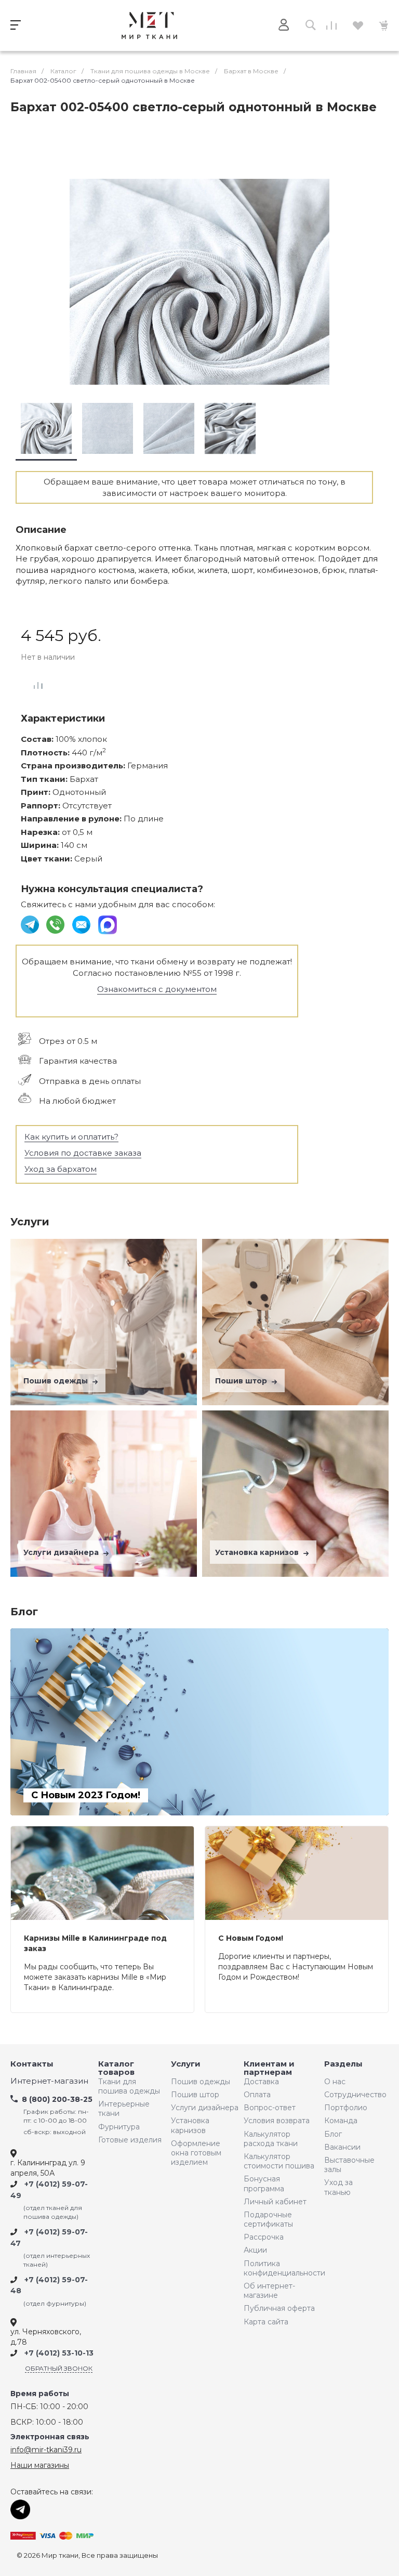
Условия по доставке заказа (83, 1153)
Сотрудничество (353, 2095)
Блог (333, 2134)
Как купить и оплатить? (71, 1137)
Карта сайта (266, 2322)
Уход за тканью (338, 2187)
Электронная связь (50, 2437)
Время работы (40, 2394)
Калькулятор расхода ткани (271, 2139)
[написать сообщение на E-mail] (82, 924)
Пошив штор (242, 1381)
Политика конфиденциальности (282, 2268)
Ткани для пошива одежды (129, 2086)
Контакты (32, 2064)
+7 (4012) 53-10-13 (59, 2353)
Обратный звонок (59, 2368)
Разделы (343, 2064)
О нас (335, 2082)
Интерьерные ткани (124, 2109)
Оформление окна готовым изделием (196, 2153)
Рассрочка (264, 2237)
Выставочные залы (349, 2165)
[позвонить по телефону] (56, 924)
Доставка (261, 2082)
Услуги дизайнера (62, 1552)
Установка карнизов (258, 1552)
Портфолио (346, 2108)
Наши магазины (40, 2465)
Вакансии (342, 2147)
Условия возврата (277, 2121)
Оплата (257, 2095)
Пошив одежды (57, 1381)
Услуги (186, 2064)
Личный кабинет (275, 2202)
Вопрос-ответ (270, 2108)
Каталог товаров (116, 2068)
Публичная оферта (279, 2308)
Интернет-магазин (49, 2081)
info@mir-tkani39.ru (46, 2450)
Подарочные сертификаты (268, 2219)
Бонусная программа (264, 2183)
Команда (341, 2121)
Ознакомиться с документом (157, 989)
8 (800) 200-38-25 (57, 2099)
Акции (255, 2250)
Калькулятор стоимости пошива (279, 2161)
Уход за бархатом (61, 1169)
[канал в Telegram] (31, 924)
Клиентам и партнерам (269, 2068)
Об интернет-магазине (269, 2291)
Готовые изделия (130, 2140)
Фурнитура (119, 2127)
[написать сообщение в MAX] (108, 924)
